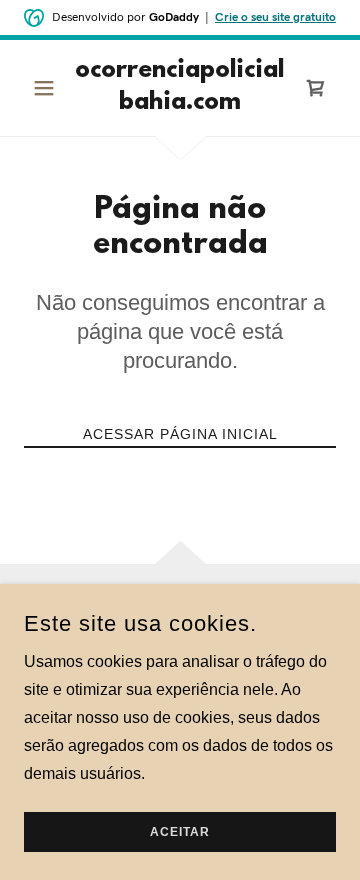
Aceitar (180, 832)
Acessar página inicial (180, 434)
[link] (180, 88)
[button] (47, 88)
